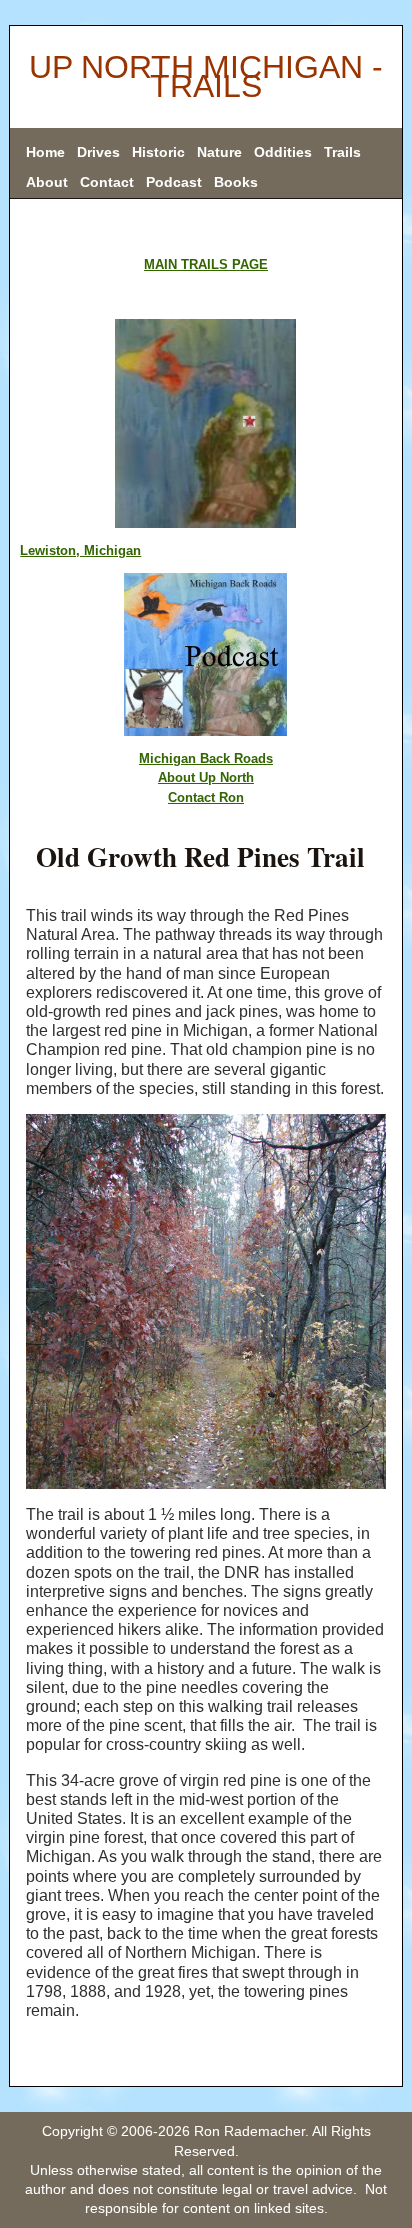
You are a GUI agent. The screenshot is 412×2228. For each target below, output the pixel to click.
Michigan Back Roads (206, 758)
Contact (107, 182)
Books (236, 182)
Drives (98, 152)
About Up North (206, 777)
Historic (158, 152)
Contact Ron (206, 797)
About (47, 182)
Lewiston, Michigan (80, 550)
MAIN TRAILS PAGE (206, 264)
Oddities (283, 152)
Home (45, 152)
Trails (342, 152)
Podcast (174, 182)
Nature (219, 152)
